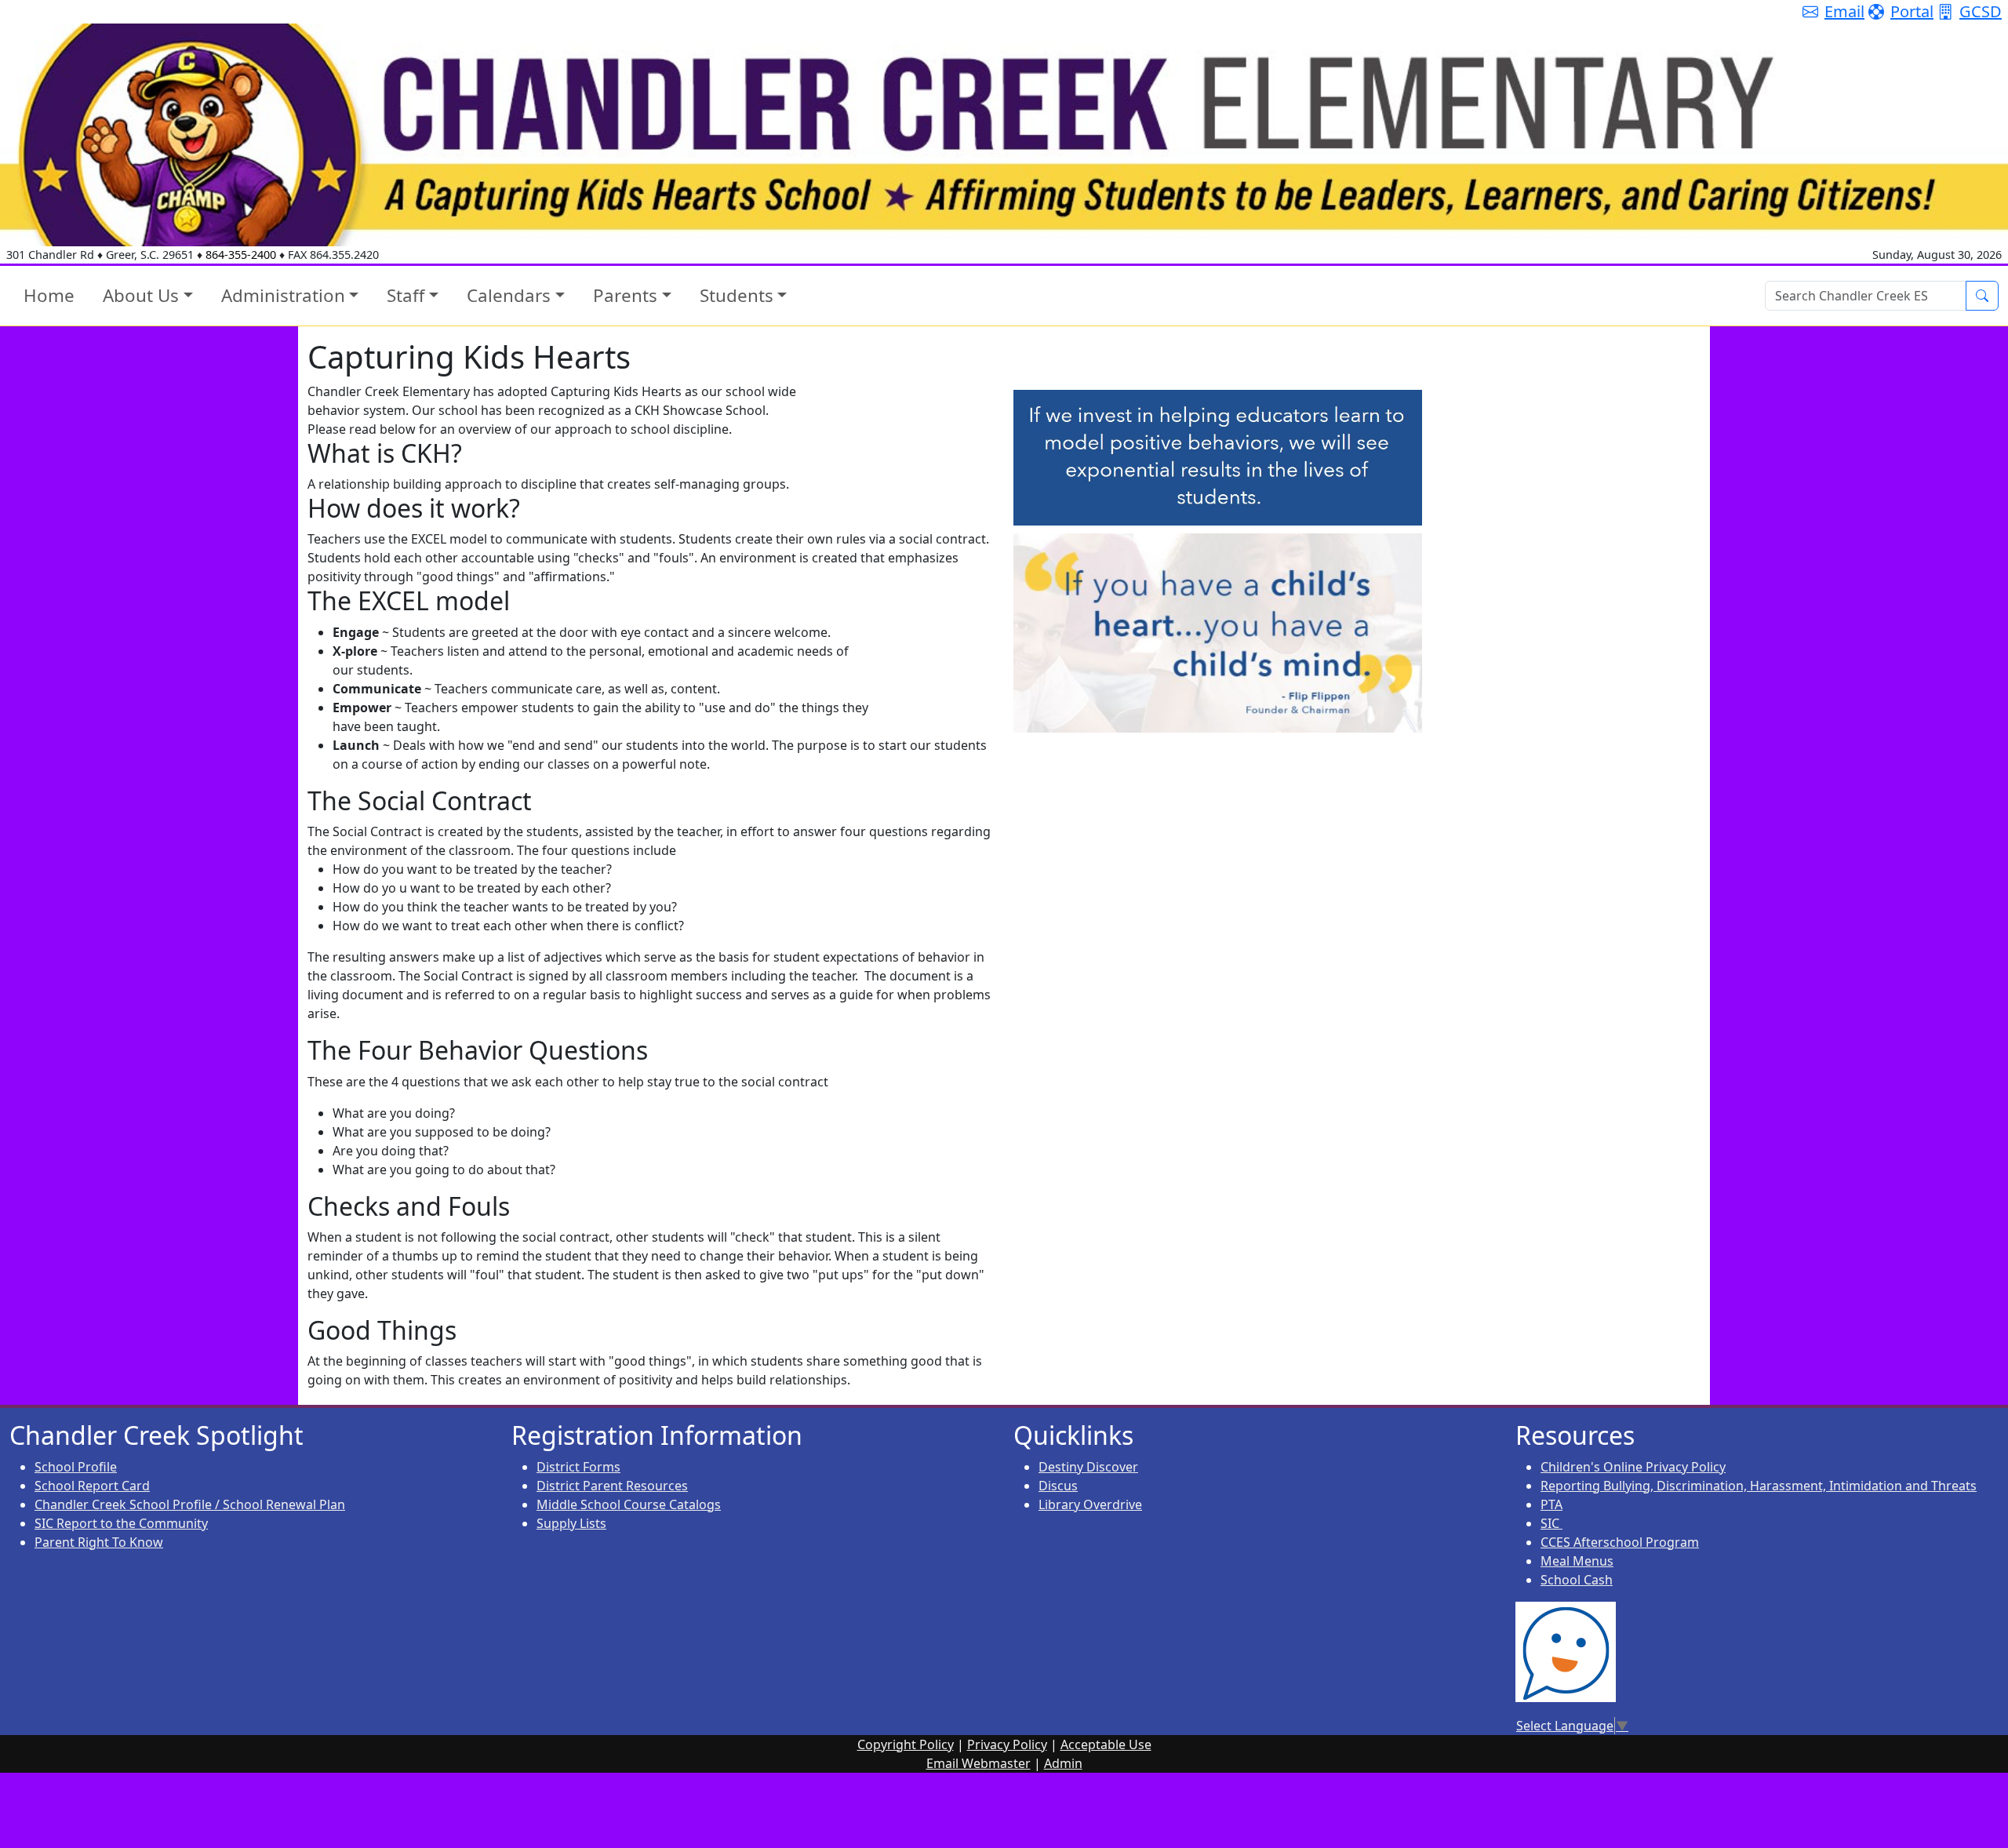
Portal (1912, 11)
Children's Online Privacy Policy (1633, 1467)
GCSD (1981, 11)
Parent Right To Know (99, 1542)
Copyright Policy (906, 1744)
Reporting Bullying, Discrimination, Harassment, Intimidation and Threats (1759, 1486)
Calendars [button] (509, 295)
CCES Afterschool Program (1620, 1542)
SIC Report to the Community (121, 1523)
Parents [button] (625, 295)
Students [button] (737, 295)
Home (49, 295)
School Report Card (92, 1486)
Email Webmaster (979, 1763)
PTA (1551, 1504)
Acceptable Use (1106, 1744)
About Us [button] (141, 295)
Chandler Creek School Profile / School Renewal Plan (190, 1504)
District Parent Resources (612, 1486)
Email (1844, 11)
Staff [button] (406, 295)
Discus (1058, 1486)
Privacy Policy (1007, 1744)
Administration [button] (283, 295)
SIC (1551, 1523)
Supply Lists (571, 1523)
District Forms (578, 1467)
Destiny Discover (1088, 1467)
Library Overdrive (1090, 1504)
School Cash (1577, 1580)
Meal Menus (1577, 1561)
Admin (1063, 1763)
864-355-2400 (241, 255)
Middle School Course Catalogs (629, 1504)
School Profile (76, 1467)
